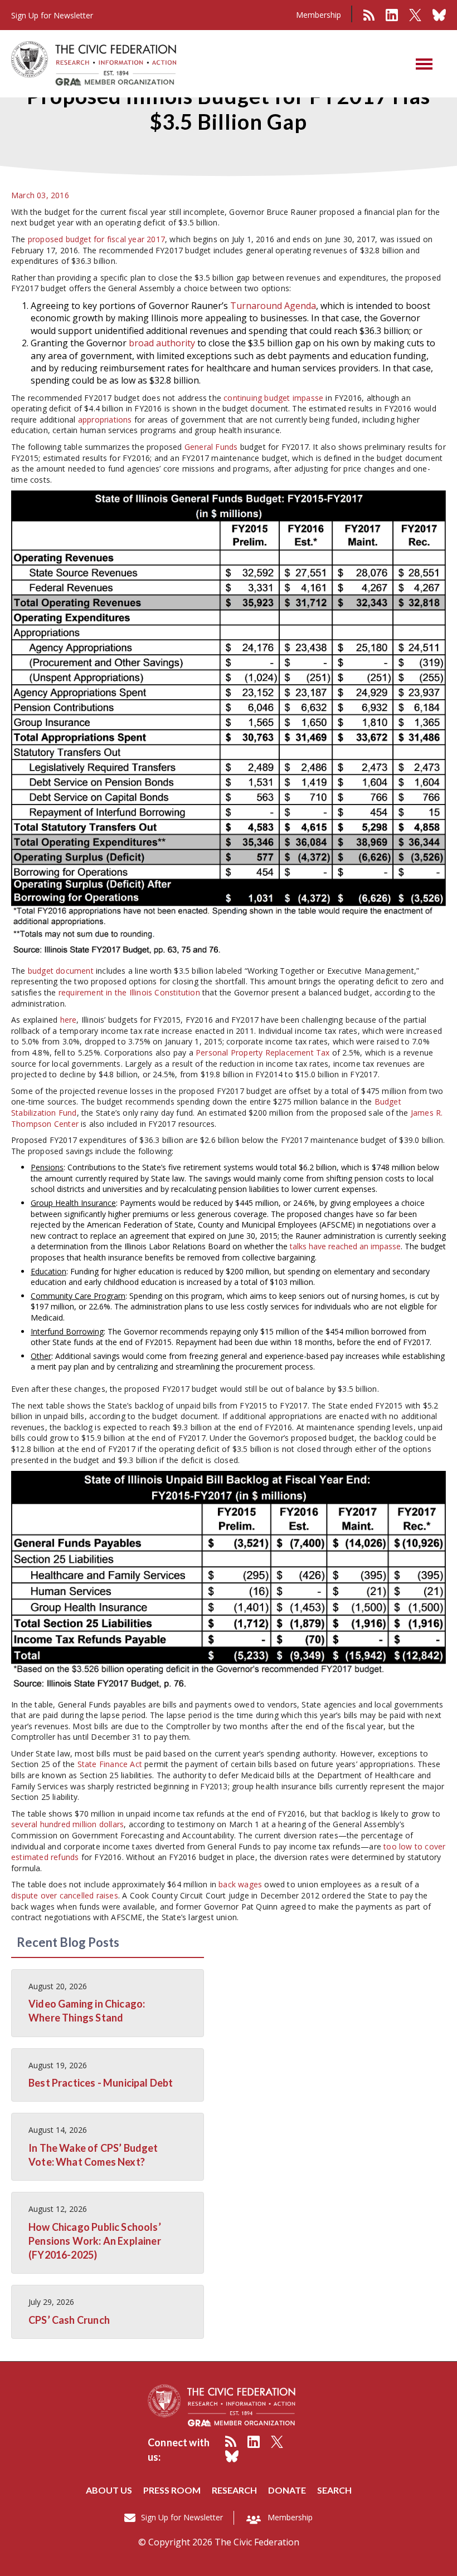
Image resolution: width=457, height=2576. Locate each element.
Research (234, 2490)
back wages (240, 1884)
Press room (172, 2490)
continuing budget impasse (273, 398)
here (69, 1020)
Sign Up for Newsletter (182, 2517)
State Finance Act (110, 1764)
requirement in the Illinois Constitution (129, 992)
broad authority (162, 343)
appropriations (105, 419)
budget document (61, 971)
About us (109, 2490)
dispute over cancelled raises (65, 1895)
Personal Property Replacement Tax (263, 1053)
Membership (319, 15)
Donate (287, 2490)
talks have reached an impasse (345, 1246)
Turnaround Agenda (273, 306)
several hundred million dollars (67, 1824)
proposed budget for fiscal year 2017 (96, 239)
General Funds (211, 447)
